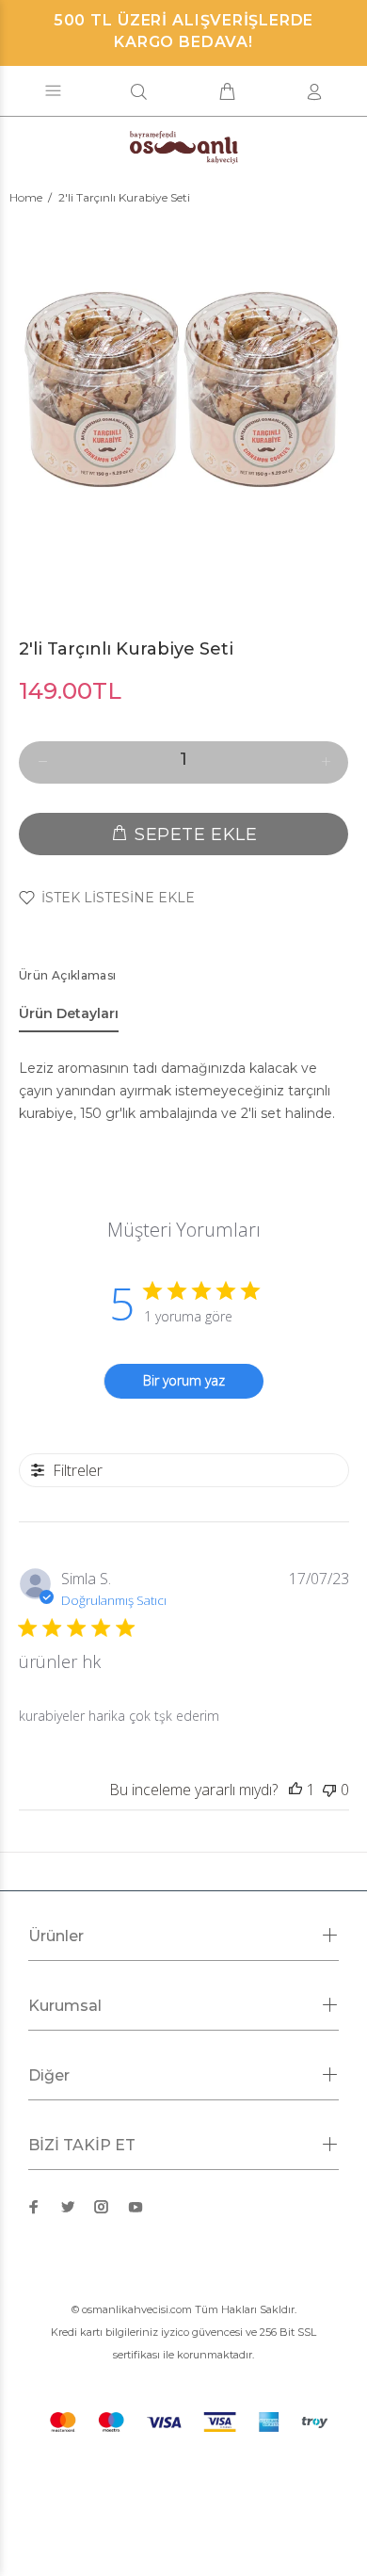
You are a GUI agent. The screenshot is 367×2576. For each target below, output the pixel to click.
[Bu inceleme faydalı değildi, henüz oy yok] (329, 1790)
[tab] (69, 1017)
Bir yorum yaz (184, 1380)
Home (26, 197)
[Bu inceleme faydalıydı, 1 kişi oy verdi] (295, 1790)
